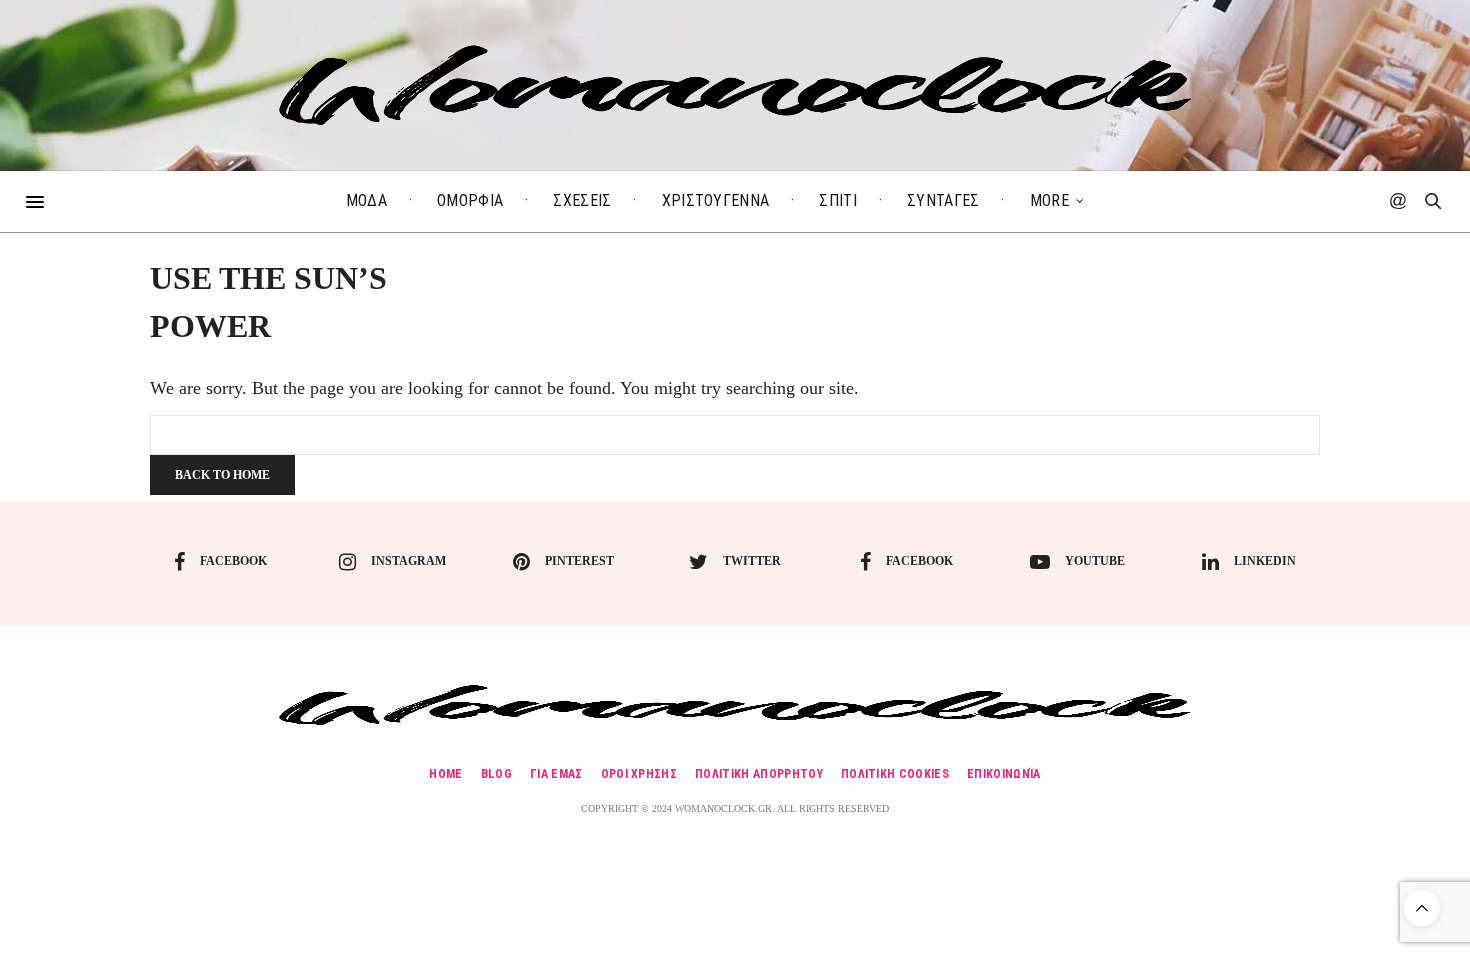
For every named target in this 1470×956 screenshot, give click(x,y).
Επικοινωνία (1004, 774)
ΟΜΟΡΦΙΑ (470, 200)
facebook (233, 561)
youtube (1095, 561)
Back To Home (222, 475)
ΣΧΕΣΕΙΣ (582, 200)
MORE (1049, 200)
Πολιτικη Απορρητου (759, 774)
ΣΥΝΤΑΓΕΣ (943, 200)
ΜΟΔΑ (366, 200)
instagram (408, 561)
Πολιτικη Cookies (895, 774)
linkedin (1265, 561)
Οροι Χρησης (639, 774)
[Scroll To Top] (1422, 908)
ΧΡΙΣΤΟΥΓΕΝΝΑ (716, 200)
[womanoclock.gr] (735, 85)
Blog (496, 774)
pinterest (579, 561)
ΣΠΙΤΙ (838, 200)
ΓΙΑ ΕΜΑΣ (556, 774)
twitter (752, 561)
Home (445, 774)
